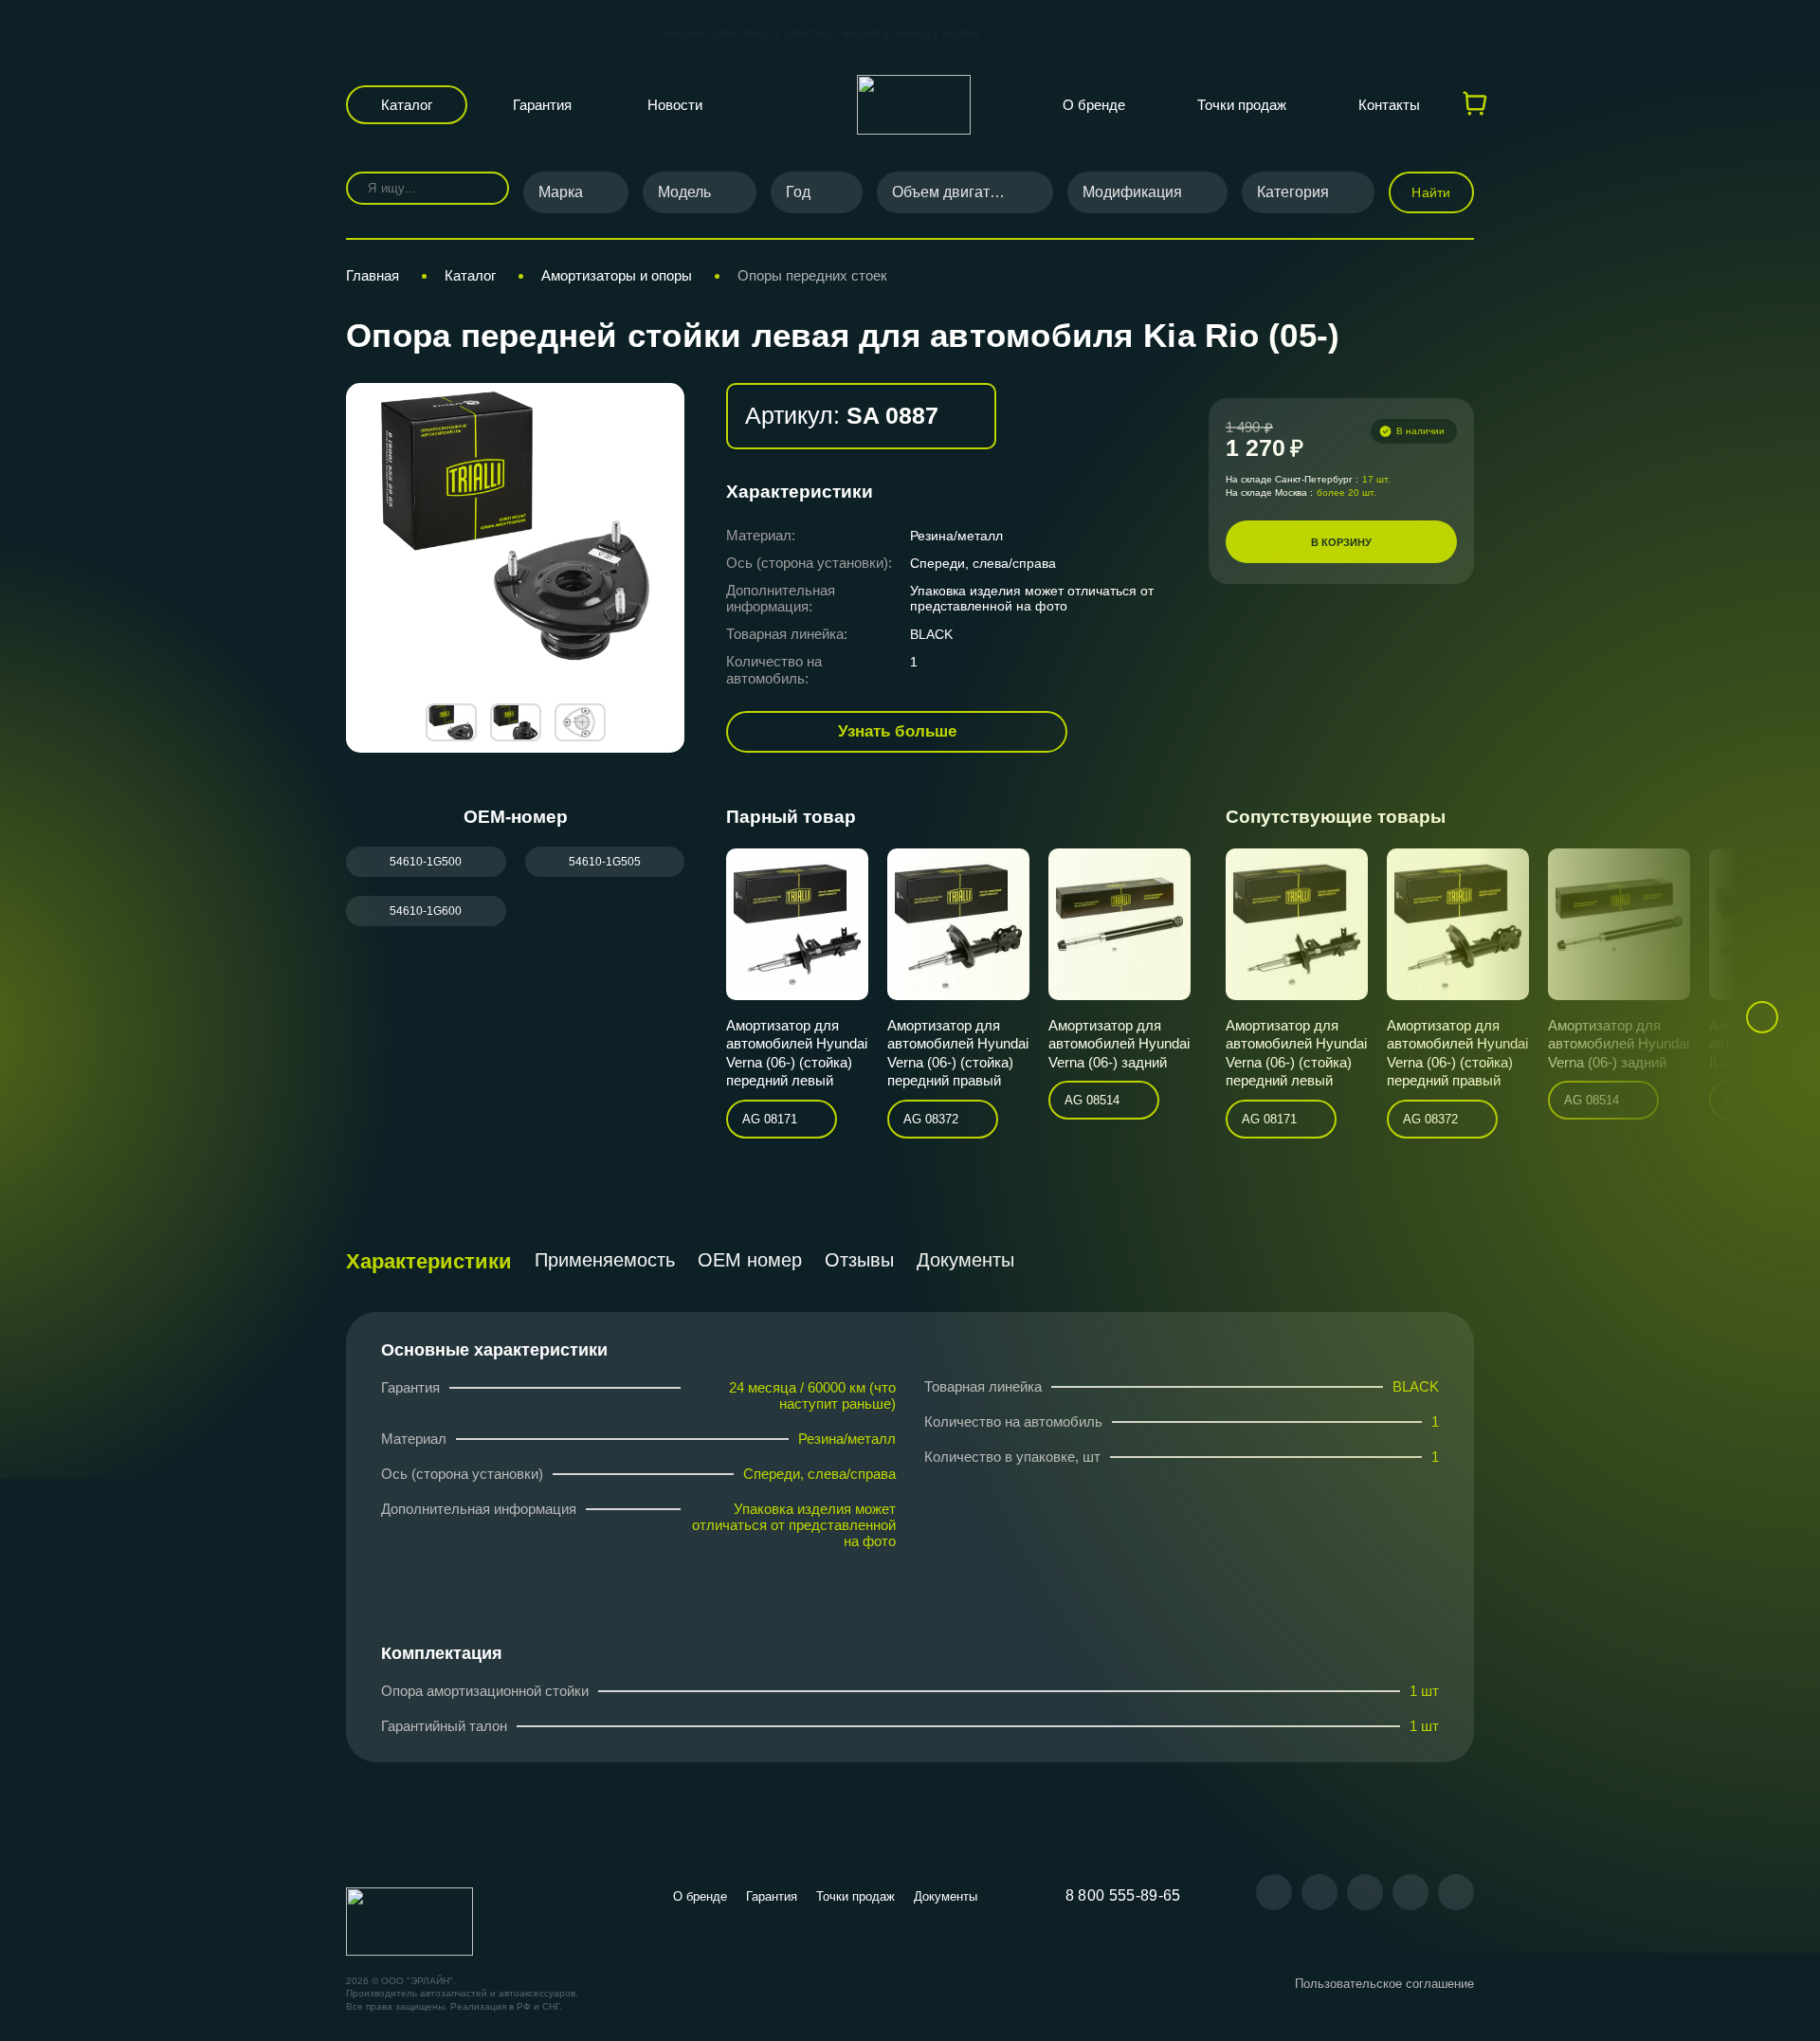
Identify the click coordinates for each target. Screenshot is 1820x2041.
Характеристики (429, 1261)
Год (798, 192)
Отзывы (859, 1260)
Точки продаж (1242, 105)
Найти (1431, 192)
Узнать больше (897, 731)
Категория (1293, 192)
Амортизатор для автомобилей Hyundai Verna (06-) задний (1119, 1044)
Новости (675, 105)
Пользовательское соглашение (1384, 1984)
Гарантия (542, 105)
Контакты (1389, 105)
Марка (561, 192)
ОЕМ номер (750, 1260)
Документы (965, 1260)
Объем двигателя (953, 192)
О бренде (1094, 105)
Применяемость (605, 1260)
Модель (684, 192)
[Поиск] (481, 188)
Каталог (407, 105)
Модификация (1132, 192)
